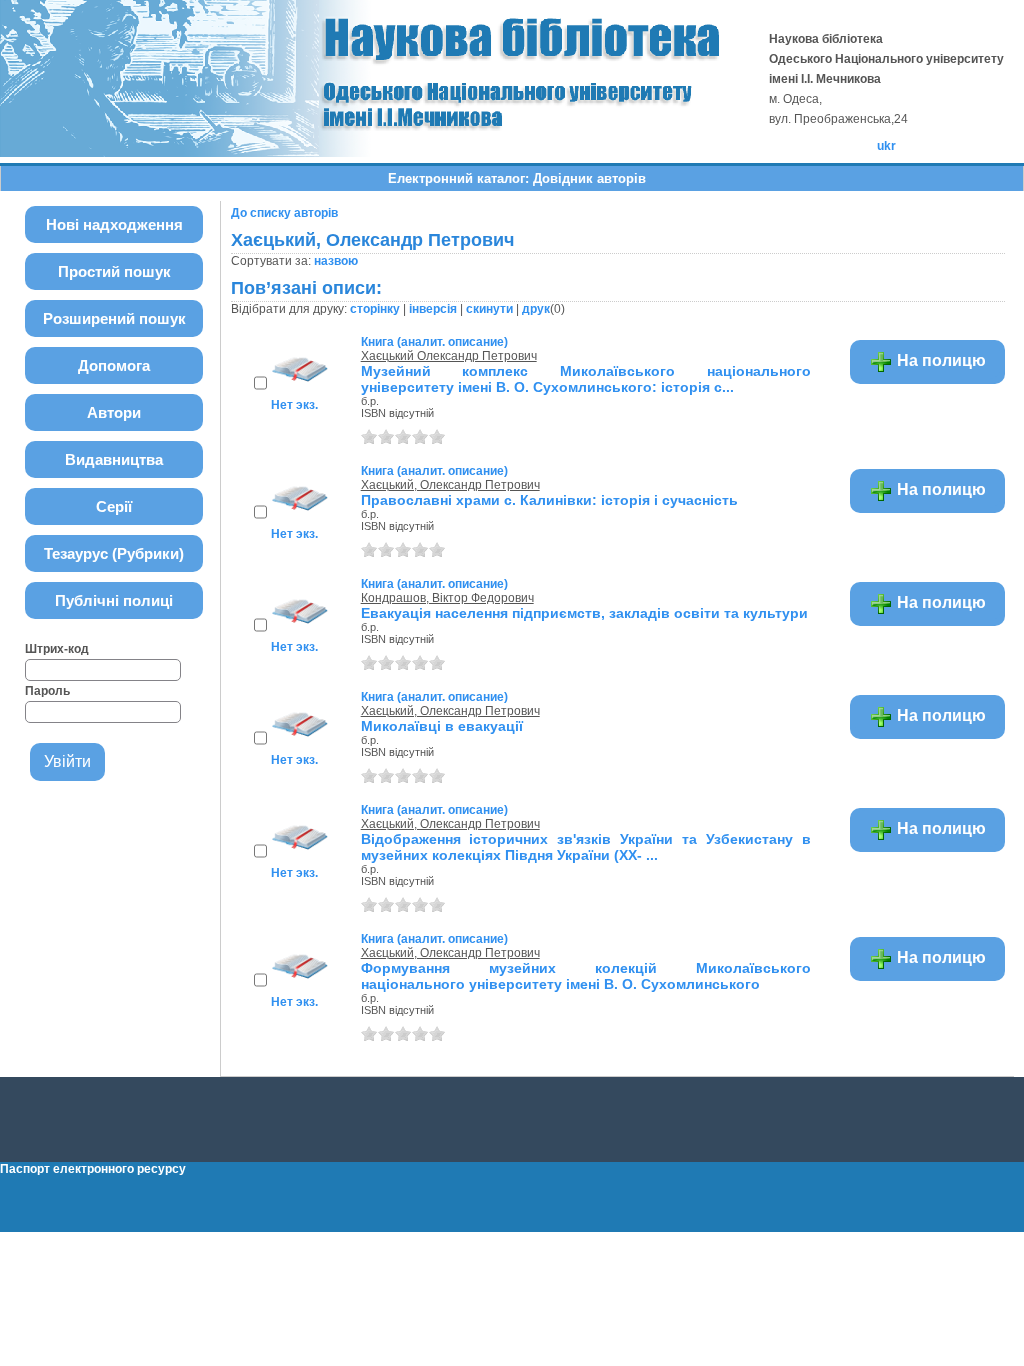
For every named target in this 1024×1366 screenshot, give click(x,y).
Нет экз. (294, 405)
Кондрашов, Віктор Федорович (447, 598)
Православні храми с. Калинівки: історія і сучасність (549, 500)
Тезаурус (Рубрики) (114, 553)
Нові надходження (114, 224)
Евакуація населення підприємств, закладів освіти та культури (584, 613)
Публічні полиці (114, 600)
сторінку (375, 309)
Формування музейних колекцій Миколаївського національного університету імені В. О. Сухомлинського (586, 976)
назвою (336, 261)
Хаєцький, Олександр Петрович (450, 485)
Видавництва (114, 459)
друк (536, 309)
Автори (114, 412)
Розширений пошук (114, 318)
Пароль (47, 691)
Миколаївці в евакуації (442, 726)
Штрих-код (57, 649)
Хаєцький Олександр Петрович (449, 356)
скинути (489, 309)
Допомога (114, 365)
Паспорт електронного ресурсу (93, 1169)
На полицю (939, 360)
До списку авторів (284, 213)
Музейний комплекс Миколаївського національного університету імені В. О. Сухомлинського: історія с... (586, 379)
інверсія (433, 309)
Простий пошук (114, 271)
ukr (886, 146)
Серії (114, 506)
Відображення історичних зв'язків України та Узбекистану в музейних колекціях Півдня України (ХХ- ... (586, 847)
